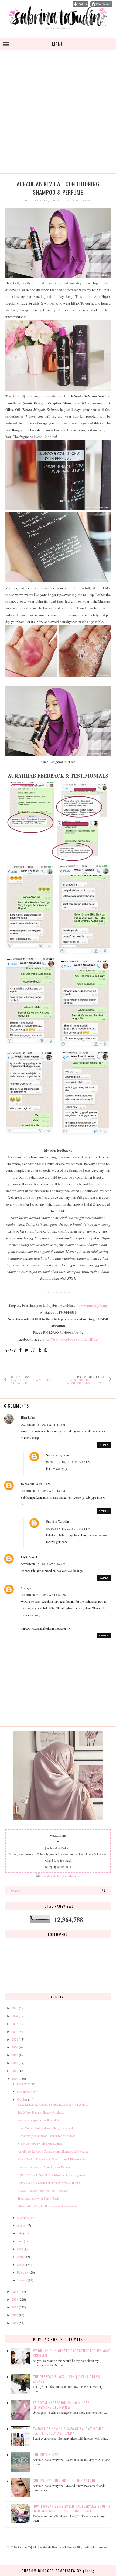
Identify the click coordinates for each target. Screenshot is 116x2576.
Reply (104, 1445)
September (24, 2217)
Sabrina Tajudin (58, 1455)
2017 (15, 2071)
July (20, 2233)
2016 (15, 2078)
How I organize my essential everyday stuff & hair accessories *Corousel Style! (72, 2509)
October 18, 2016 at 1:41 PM (43, 1425)
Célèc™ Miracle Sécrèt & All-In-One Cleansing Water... (53, 2175)
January (22, 2280)
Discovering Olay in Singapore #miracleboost (47, 2206)
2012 (15, 2315)
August (22, 2225)
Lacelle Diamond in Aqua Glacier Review (44, 2167)
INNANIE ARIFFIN (35, 1484)
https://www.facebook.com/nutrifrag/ (71, 1339)
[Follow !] (81, 5)
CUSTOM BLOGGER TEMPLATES (49, 2571)
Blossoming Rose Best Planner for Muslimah (47, 2136)
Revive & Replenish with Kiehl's (38, 2120)
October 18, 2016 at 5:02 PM (68, 1462)
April (20, 2257)
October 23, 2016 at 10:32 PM (44, 1595)
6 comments (80, 200)
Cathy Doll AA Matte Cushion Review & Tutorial (49, 2183)
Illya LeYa (28, 1418)
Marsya (26, 1588)
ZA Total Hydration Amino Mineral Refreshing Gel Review (62, 2405)
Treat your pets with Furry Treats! (39, 2198)
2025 (15, 2008)
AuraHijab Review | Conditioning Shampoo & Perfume (53, 2151)
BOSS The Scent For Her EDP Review (43, 2190)
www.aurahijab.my (93, 1305)
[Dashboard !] (101, 5)
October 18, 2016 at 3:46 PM (43, 1491)
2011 (15, 2323)
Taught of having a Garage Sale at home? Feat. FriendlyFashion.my (68, 2431)
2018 (15, 2063)
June (20, 2241)
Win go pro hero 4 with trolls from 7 (86, 1382)
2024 (15, 2016)
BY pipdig (86, 2571)
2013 (15, 2307)
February (23, 2272)
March (21, 2264)
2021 (15, 2039)
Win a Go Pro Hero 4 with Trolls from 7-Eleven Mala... (53, 2159)
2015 (15, 2291)
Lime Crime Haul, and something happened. (46, 2128)
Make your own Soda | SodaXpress (40, 2143)
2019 (15, 2055)
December (23, 2084)
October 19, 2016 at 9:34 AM (43, 1564)
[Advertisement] (58, 115)
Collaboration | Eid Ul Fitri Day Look (64, 2480)
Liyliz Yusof (29, 1557)
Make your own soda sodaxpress (31, 1382)
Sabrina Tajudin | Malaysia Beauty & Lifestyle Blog (50, 2547)
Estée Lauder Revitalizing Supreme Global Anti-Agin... (53, 2104)
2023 (15, 2024)
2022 (15, 2031)
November (24, 2091)
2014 (15, 2299)
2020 (15, 2047)
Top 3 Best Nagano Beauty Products (41, 2112)
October (22, 2099)
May (20, 2249)
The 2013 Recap (46, 2454)
